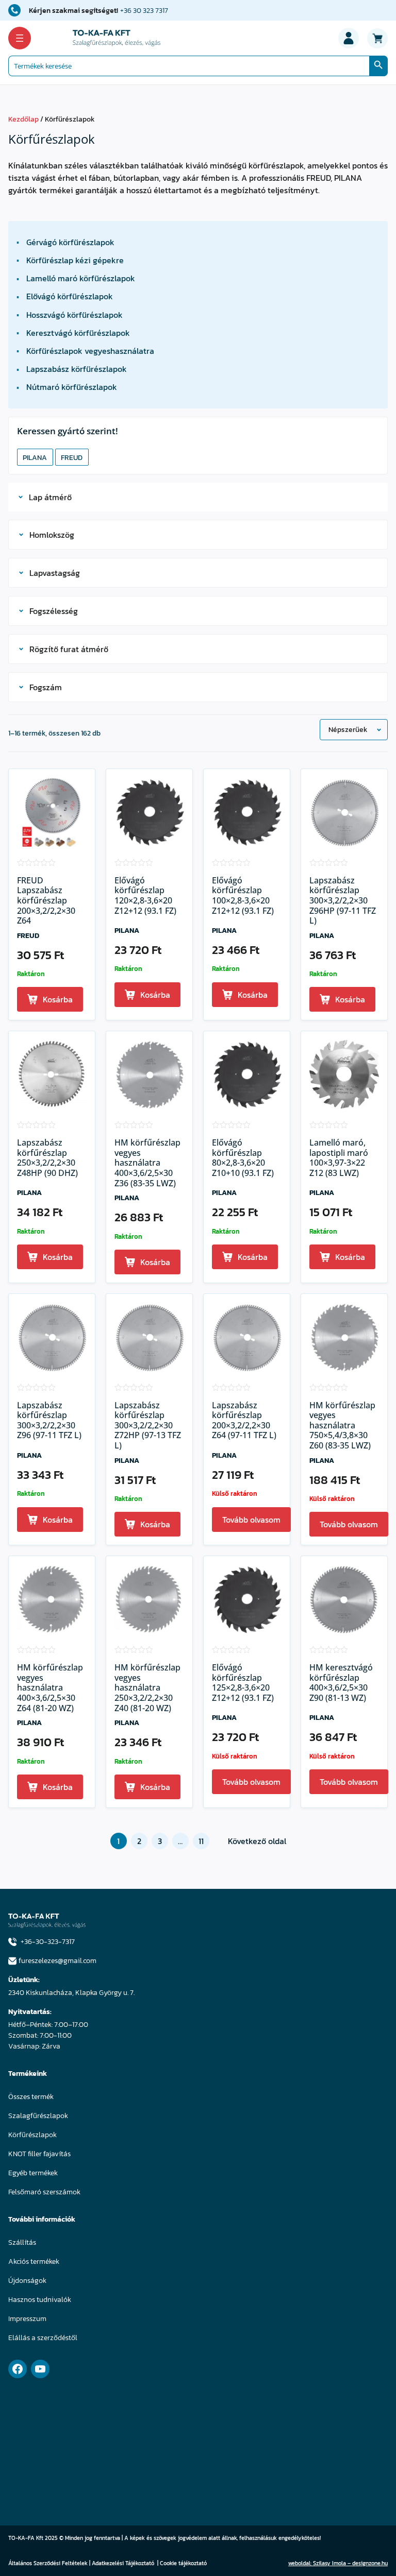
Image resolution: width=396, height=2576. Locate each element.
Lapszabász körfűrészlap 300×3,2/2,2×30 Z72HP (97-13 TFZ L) (148, 1426)
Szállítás (22, 2242)
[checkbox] (35, 457)
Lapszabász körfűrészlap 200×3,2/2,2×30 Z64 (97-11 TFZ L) (244, 1421)
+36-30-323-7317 (48, 1942)
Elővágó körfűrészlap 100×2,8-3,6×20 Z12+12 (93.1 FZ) (243, 896)
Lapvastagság (55, 573)
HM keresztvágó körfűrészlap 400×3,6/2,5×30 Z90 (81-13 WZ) (341, 1683)
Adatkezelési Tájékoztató (123, 2563)
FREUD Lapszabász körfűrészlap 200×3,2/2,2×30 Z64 (46, 901)
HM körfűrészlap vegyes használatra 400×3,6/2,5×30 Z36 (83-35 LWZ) (147, 1163)
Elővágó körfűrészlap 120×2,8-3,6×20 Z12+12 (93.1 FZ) (145, 896)
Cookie (168, 2563)
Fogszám (46, 687)
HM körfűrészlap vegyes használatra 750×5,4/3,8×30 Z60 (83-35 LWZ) (342, 1426)
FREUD (28, 936)
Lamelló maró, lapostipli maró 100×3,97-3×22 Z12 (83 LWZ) (339, 1158)
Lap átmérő (50, 497)
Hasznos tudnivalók (40, 2300)
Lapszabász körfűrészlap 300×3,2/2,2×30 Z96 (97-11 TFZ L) (49, 1421)
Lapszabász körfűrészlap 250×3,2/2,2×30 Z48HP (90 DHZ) (47, 1158)
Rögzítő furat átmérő (69, 649)
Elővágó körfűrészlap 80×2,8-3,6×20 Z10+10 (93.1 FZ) (243, 1158)
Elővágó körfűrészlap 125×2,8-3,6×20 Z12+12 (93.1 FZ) (243, 1683)
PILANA (127, 931)
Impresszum (27, 2319)
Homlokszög (52, 535)
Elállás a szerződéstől (43, 2338)
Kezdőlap (23, 119)
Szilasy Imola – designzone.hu (350, 2563)
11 (201, 1841)
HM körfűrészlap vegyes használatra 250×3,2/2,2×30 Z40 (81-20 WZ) (147, 1688)
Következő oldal (257, 1841)
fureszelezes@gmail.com (57, 1961)
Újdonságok (27, 2281)
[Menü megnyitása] (20, 38)
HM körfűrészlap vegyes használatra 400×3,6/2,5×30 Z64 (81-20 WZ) (50, 1688)
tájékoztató (193, 2563)
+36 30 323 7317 (144, 11)
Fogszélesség (54, 611)
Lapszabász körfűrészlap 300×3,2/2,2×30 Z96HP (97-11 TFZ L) (343, 901)
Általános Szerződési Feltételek (48, 2563)
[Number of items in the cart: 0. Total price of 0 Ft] (377, 38)
